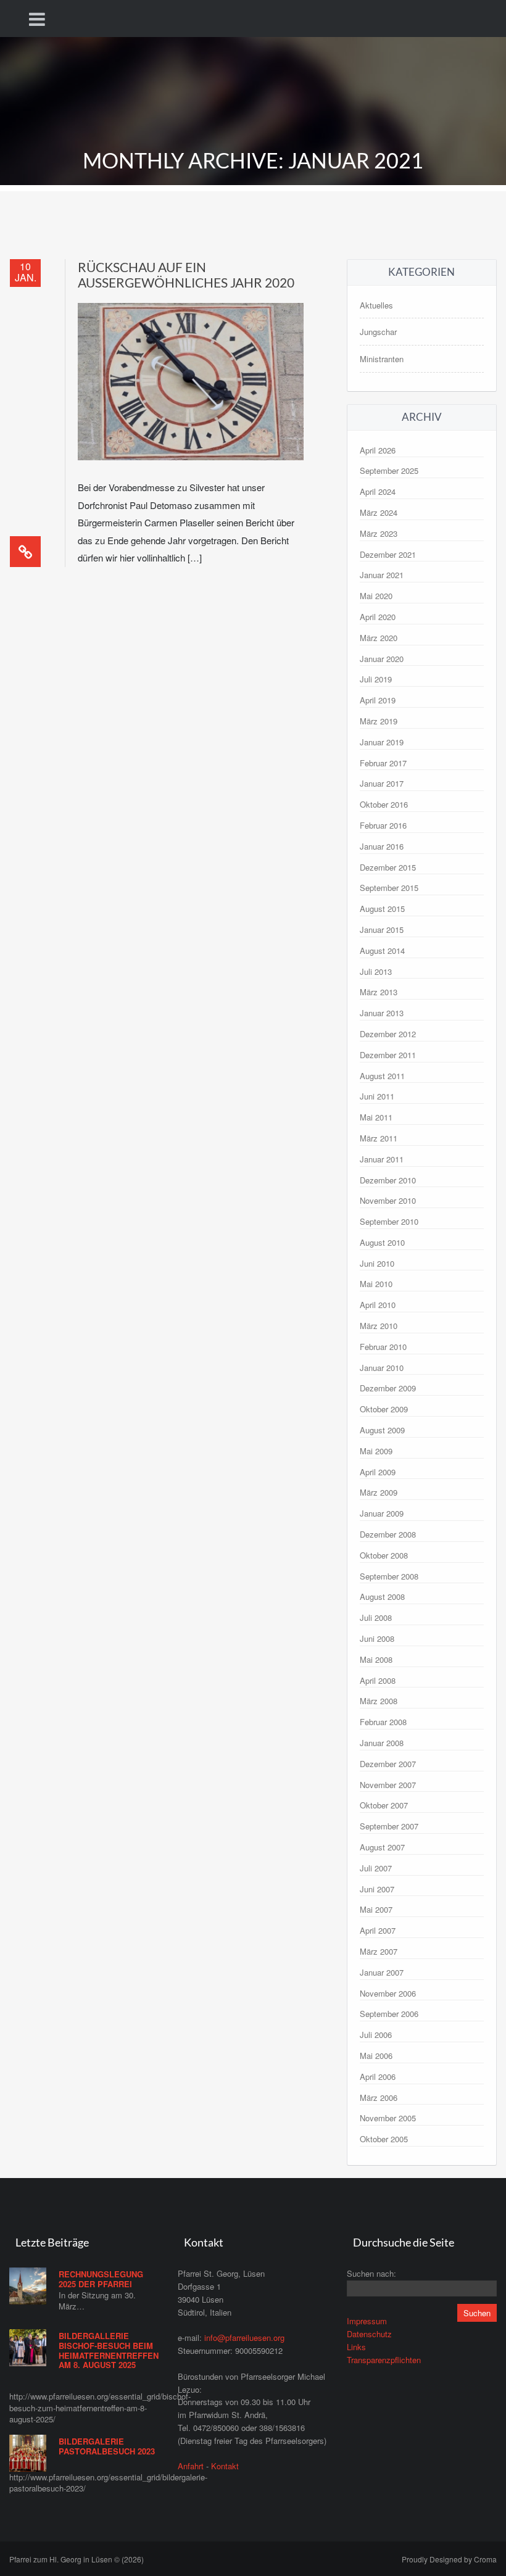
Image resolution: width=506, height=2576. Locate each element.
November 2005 (388, 2118)
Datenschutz (369, 2334)
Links (356, 2347)
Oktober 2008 (384, 1555)
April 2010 (378, 1305)
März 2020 (379, 638)
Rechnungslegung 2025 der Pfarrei (101, 2279)
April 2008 (378, 1680)
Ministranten (382, 359)
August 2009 (382, 1430)
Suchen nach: (371, 2273)
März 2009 (379, 1492)
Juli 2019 (376, 679)
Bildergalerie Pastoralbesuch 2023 (107, 2446)
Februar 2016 (383, 825)
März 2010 (379, 1326)
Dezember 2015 (388, 867)
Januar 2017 (382, 783)
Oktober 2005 (384, 2139)
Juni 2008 (377, 1638)
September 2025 (389, 470)
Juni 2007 (377, 1889)
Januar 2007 (382, 1972)
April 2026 (378, 450)
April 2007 (378, 1930)
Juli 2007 (376, 1868)
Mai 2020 (376, 596)
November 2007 (388, 1785)
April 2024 (378, 491)
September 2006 (389, 2014)
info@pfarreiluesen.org (244, 2338)
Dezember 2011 (388, 1055)
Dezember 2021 (388, 554)
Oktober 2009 (384, 1409)
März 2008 (379, 1701)
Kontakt (225, 2466)
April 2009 (378, 1472)
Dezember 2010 (388, 1180)
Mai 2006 (376, 2056)
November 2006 (388, 1993)
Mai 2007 (376, 1909)
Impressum (367, 2321)
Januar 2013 (382, 1013)
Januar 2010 (382, 1368)
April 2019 (378, 700)
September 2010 (389, 1221)
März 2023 (379, 533)
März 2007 (379, 1951)
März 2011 (379, 1138)
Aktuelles (376, 305)
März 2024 (379, 512)
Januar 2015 (382, 930)
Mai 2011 (376, 1117)
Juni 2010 (377, 1263)
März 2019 (379, 721)
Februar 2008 (383, 1722)
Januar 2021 (382, 575)
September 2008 (389, 1576)
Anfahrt (191, 2466)
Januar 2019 (382, 742)
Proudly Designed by (449, 2559)
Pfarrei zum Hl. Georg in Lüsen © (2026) (77, 2559)
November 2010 (388, 1200)
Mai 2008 (376, 1659)
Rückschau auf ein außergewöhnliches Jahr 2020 (186, 275)
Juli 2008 (376, 1617)
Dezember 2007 (388, 1764)
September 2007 (389, 1826)
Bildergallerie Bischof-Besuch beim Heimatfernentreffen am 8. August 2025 (109, 2350)
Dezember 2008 (388, 1534)
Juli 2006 (376, 2035)
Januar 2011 (382, 1159)
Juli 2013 (376, 971)
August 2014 (382, 950)
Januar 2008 (382, 1743)
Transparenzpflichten (384, 2360)
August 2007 (382, 1847)
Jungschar (378, 332)
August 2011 (382, 1076)
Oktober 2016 (384, 804)
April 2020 (378, 617)
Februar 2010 (383, 1347)
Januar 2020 (382, 659)
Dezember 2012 (388, 1034)
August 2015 (382, 909)
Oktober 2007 (384, 1805)
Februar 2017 (383, 763)
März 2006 (379, 2098)
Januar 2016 (382, 846)
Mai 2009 (376, 1451)
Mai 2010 (376, 1284)
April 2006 (378, 2077)
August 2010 (382, 1242)
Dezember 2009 (388, 1388)
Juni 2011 (377, 1096)
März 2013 (379, 992)
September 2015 (389, 888)
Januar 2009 (382, 1513)
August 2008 (382, 1597)
